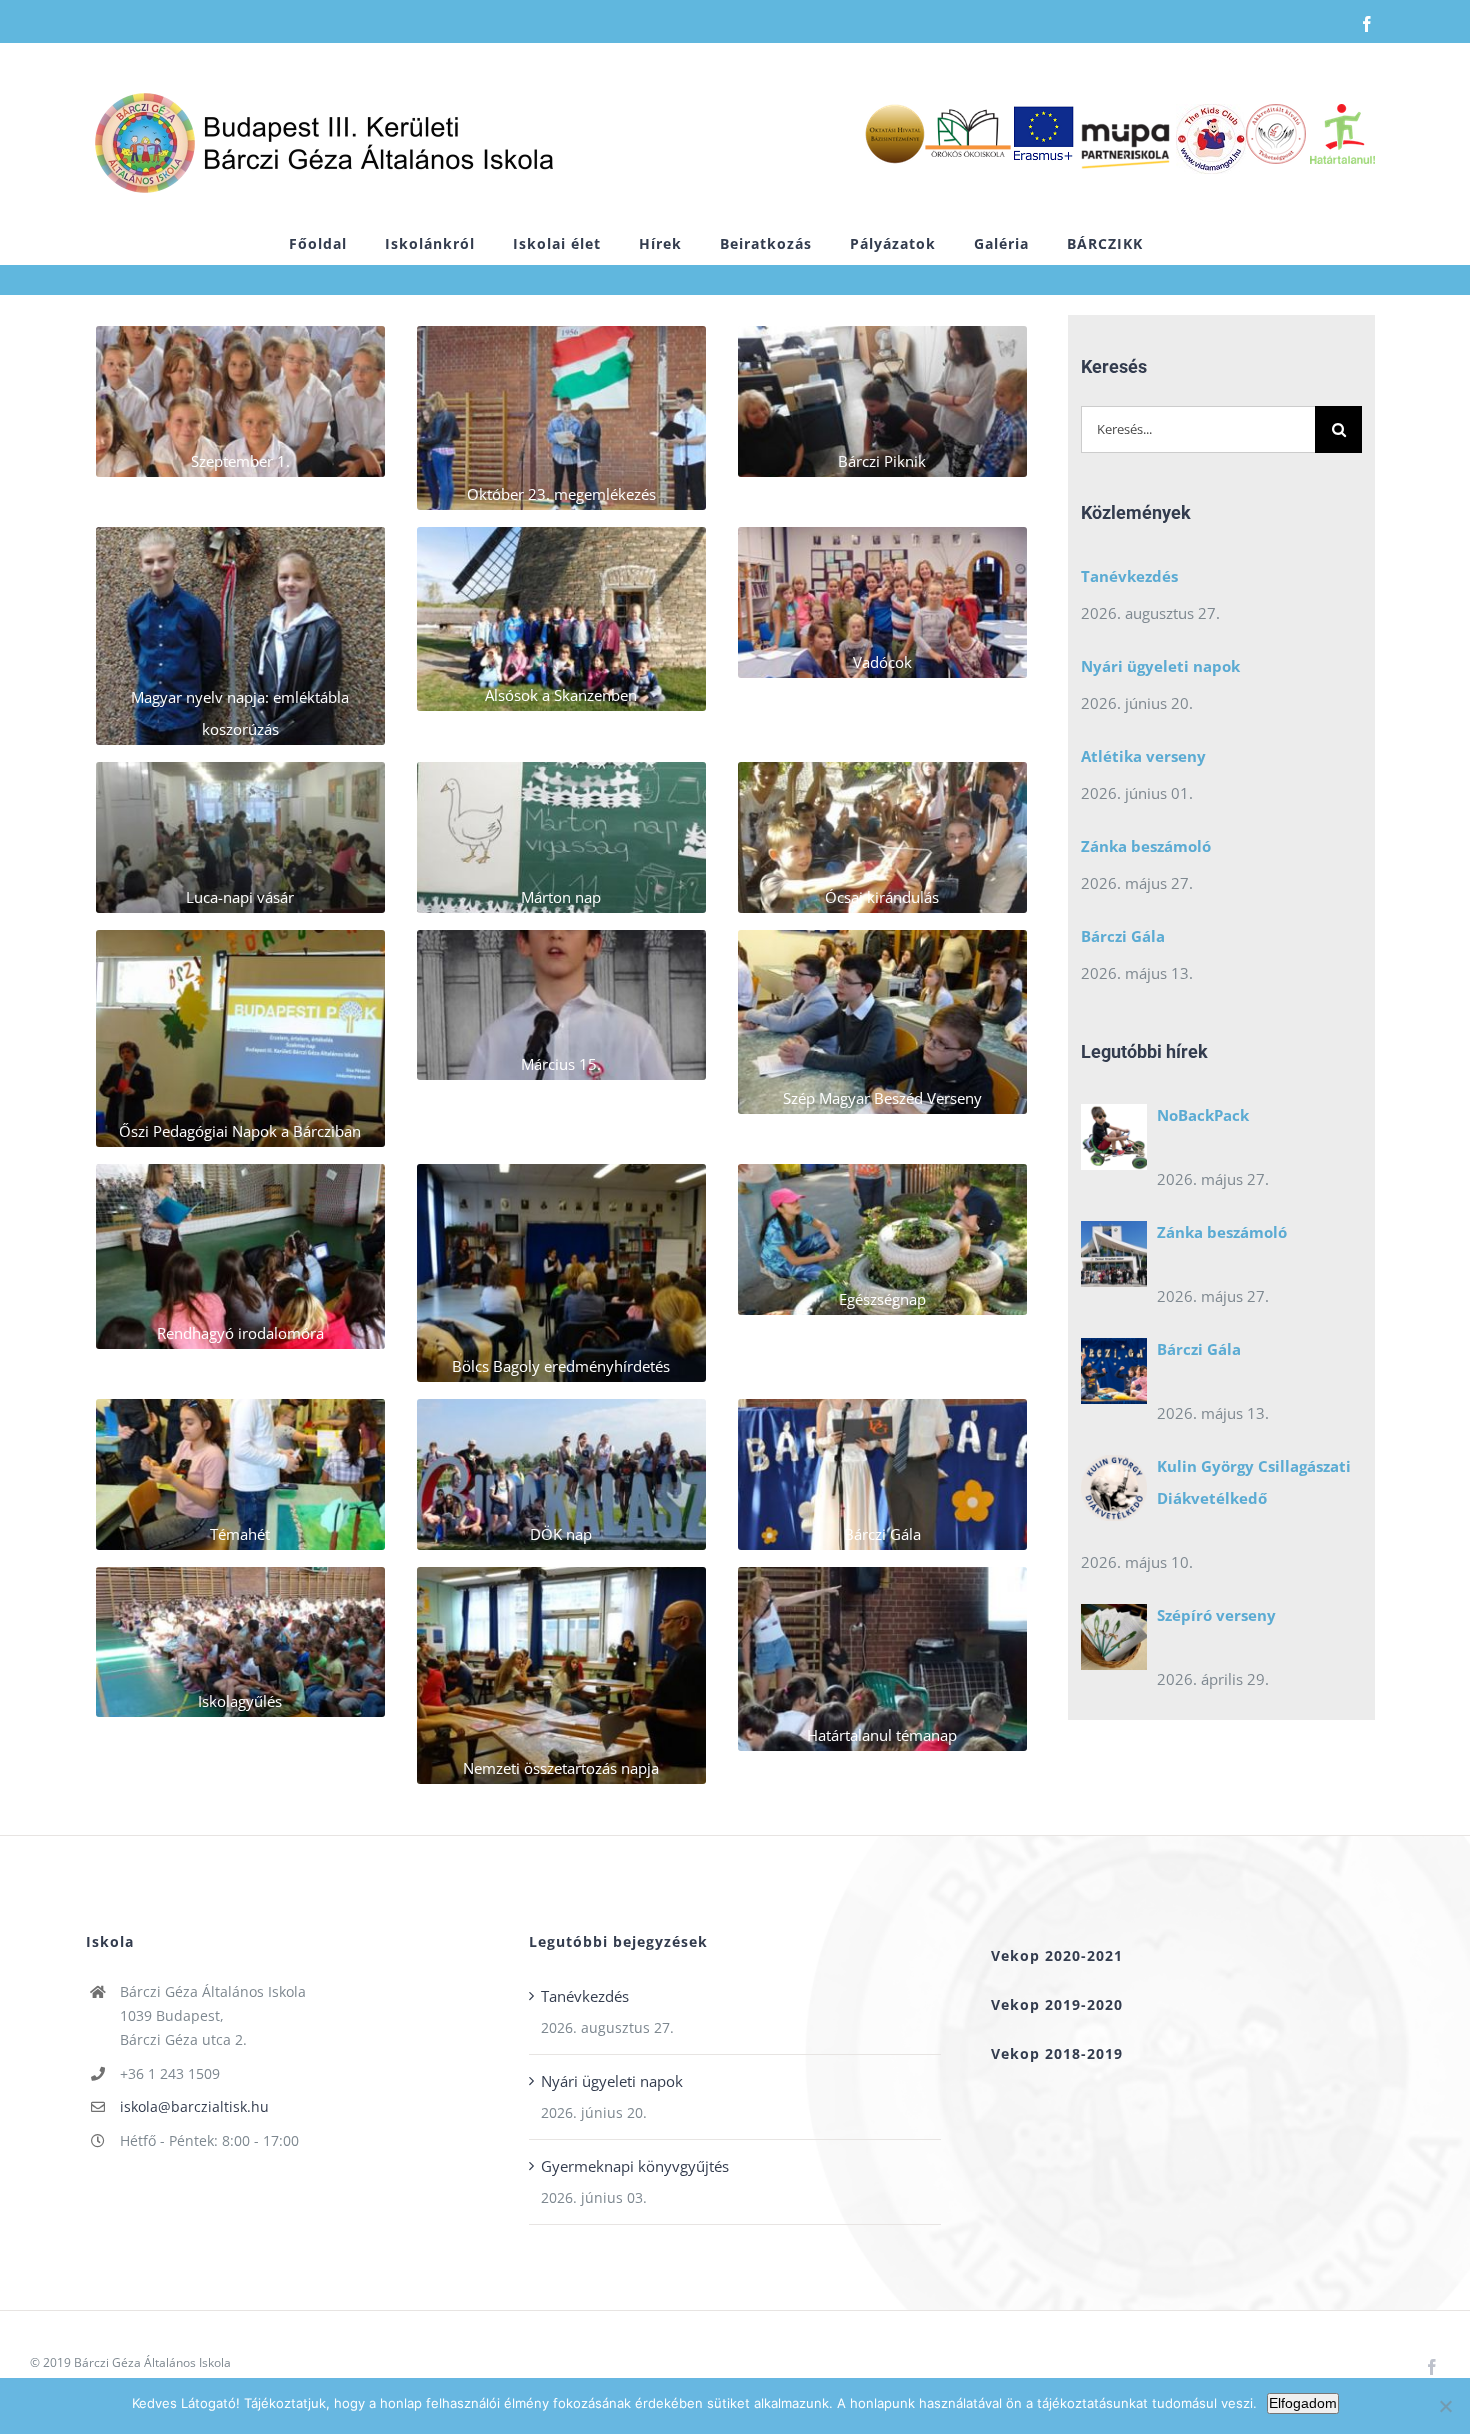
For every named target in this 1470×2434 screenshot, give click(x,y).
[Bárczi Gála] (1114, 1376)
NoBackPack (1203, 1115)
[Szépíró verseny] (1114, 1642)
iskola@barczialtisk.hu (194, 2106)
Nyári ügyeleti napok (1160, 666)
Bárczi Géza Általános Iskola (152, 2362)
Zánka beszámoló (1146, 846)
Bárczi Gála (1123, 936)
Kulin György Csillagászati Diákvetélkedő (1254, 1482)
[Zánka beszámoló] (1114, 1259)
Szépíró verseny (1216, 1615)
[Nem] (1445, 2406)
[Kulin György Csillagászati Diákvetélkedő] (1114, 1493)
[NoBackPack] (1114, 1142)
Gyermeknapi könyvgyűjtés (635, 2166)
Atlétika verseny (1143, 756)
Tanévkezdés (1129, 576)
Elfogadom (1303, 2403)
